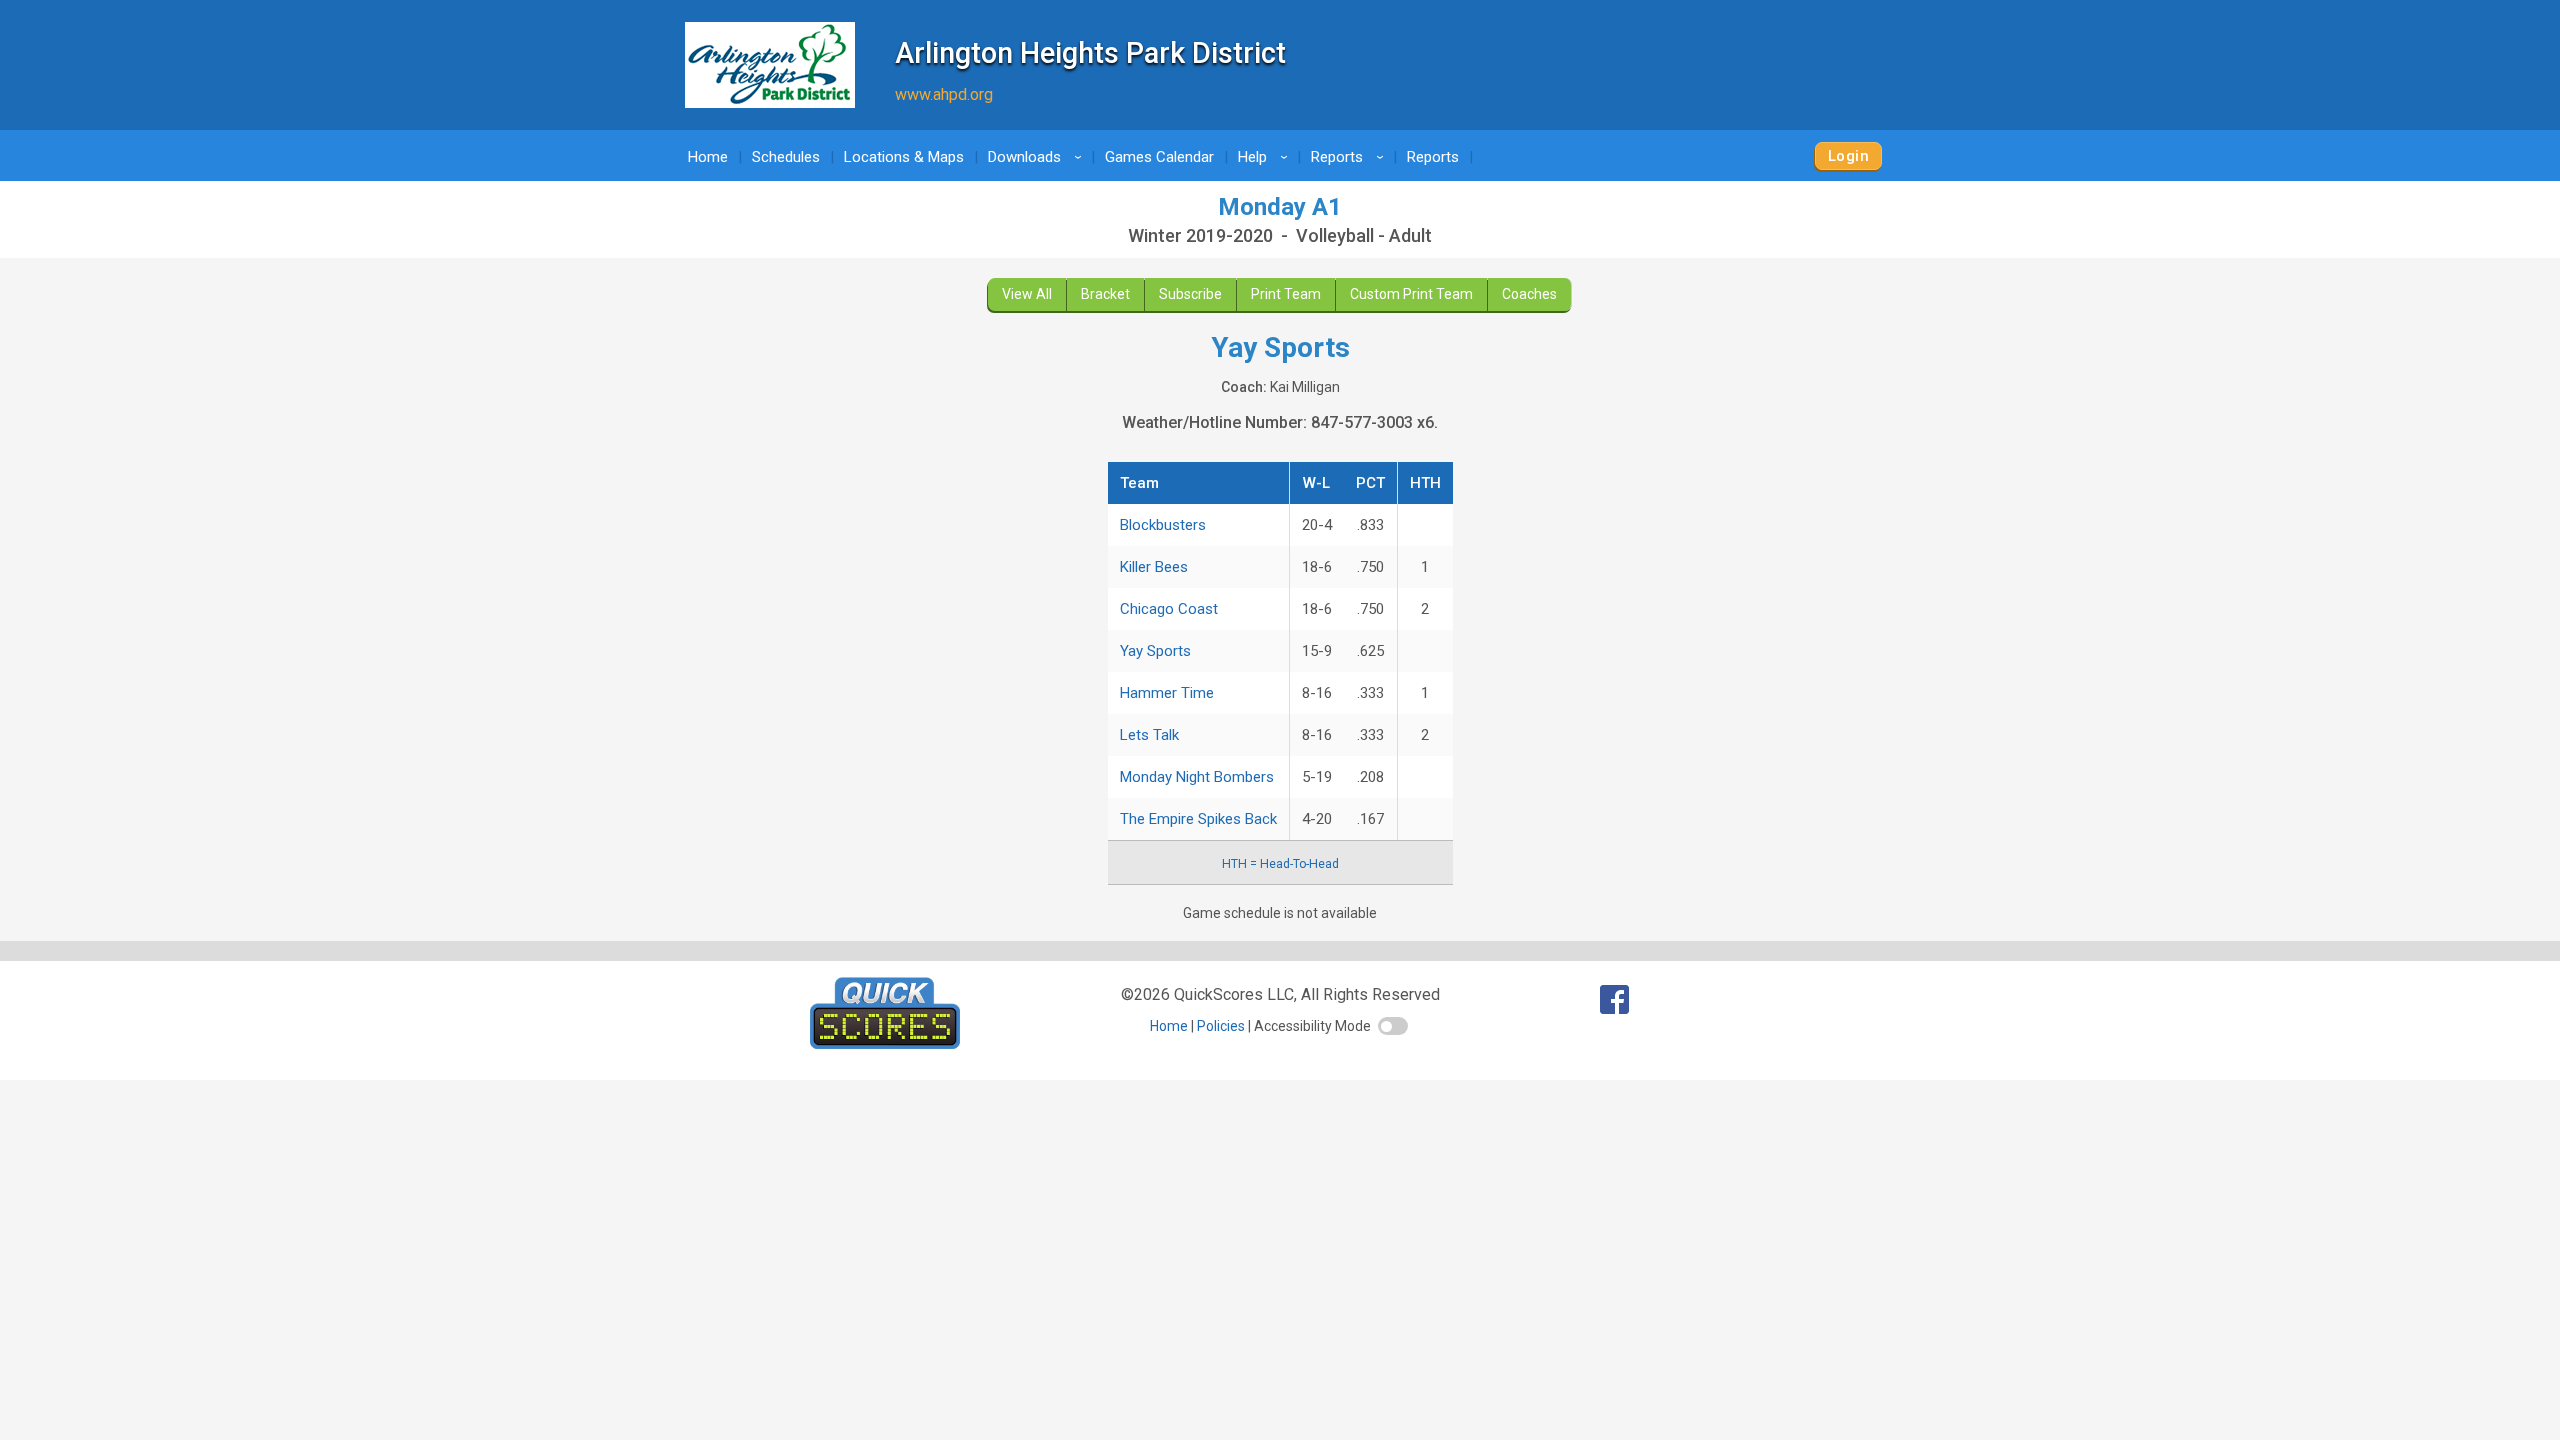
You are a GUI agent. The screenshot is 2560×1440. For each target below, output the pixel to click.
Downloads (1038, 157)
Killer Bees (1154, 567)
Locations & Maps (904, 157)
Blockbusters (1163, 525)
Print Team (1286, 294)
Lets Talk (1149, 735)
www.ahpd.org (944, 94)
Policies (1221, 1026)
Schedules (786, 157)
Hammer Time (1167, 693)
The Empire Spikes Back (1198, 819)
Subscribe (1190, 294)
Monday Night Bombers (1197, 777)
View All (1027, 294)
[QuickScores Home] (885, 1043)
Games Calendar (1159, 157)
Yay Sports (1155, 651)
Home (708, 157)
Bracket (1105, 294)
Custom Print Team (1411, 294)
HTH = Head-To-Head (1280, 864)
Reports (1350, 157)
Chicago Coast (1169, 609)
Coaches (1529, 294)
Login (1848, 156)
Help (1266, 157)
